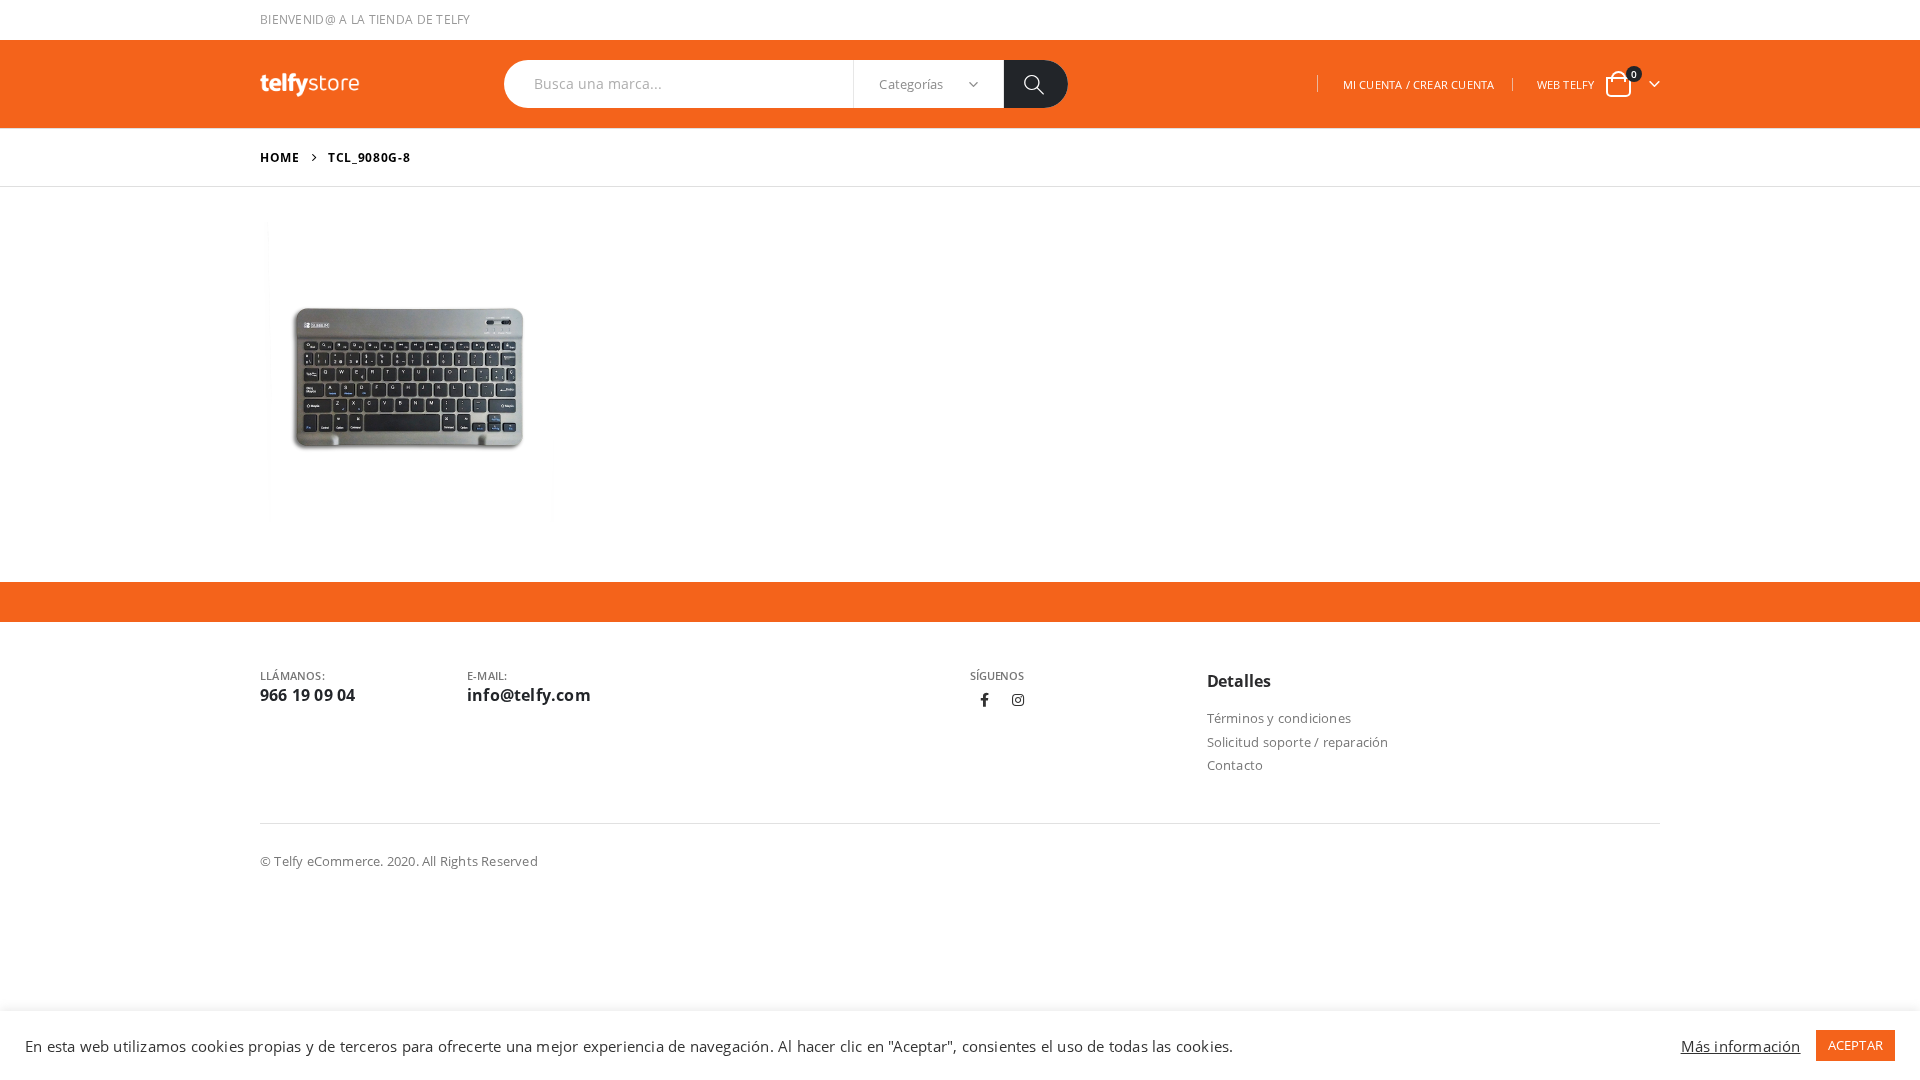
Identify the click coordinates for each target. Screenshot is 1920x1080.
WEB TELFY (1566, 84)
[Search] (1036, 84)
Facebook (985, 700)
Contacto (1235, 765)
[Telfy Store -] (310, 84)
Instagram (1018, 700)
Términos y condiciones (1279, 718)
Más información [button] (1741, 1046)
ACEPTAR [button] (1855, 1045)
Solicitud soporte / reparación (1298, 742)
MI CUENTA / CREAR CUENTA (1419, 84)
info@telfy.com (529, 695)
